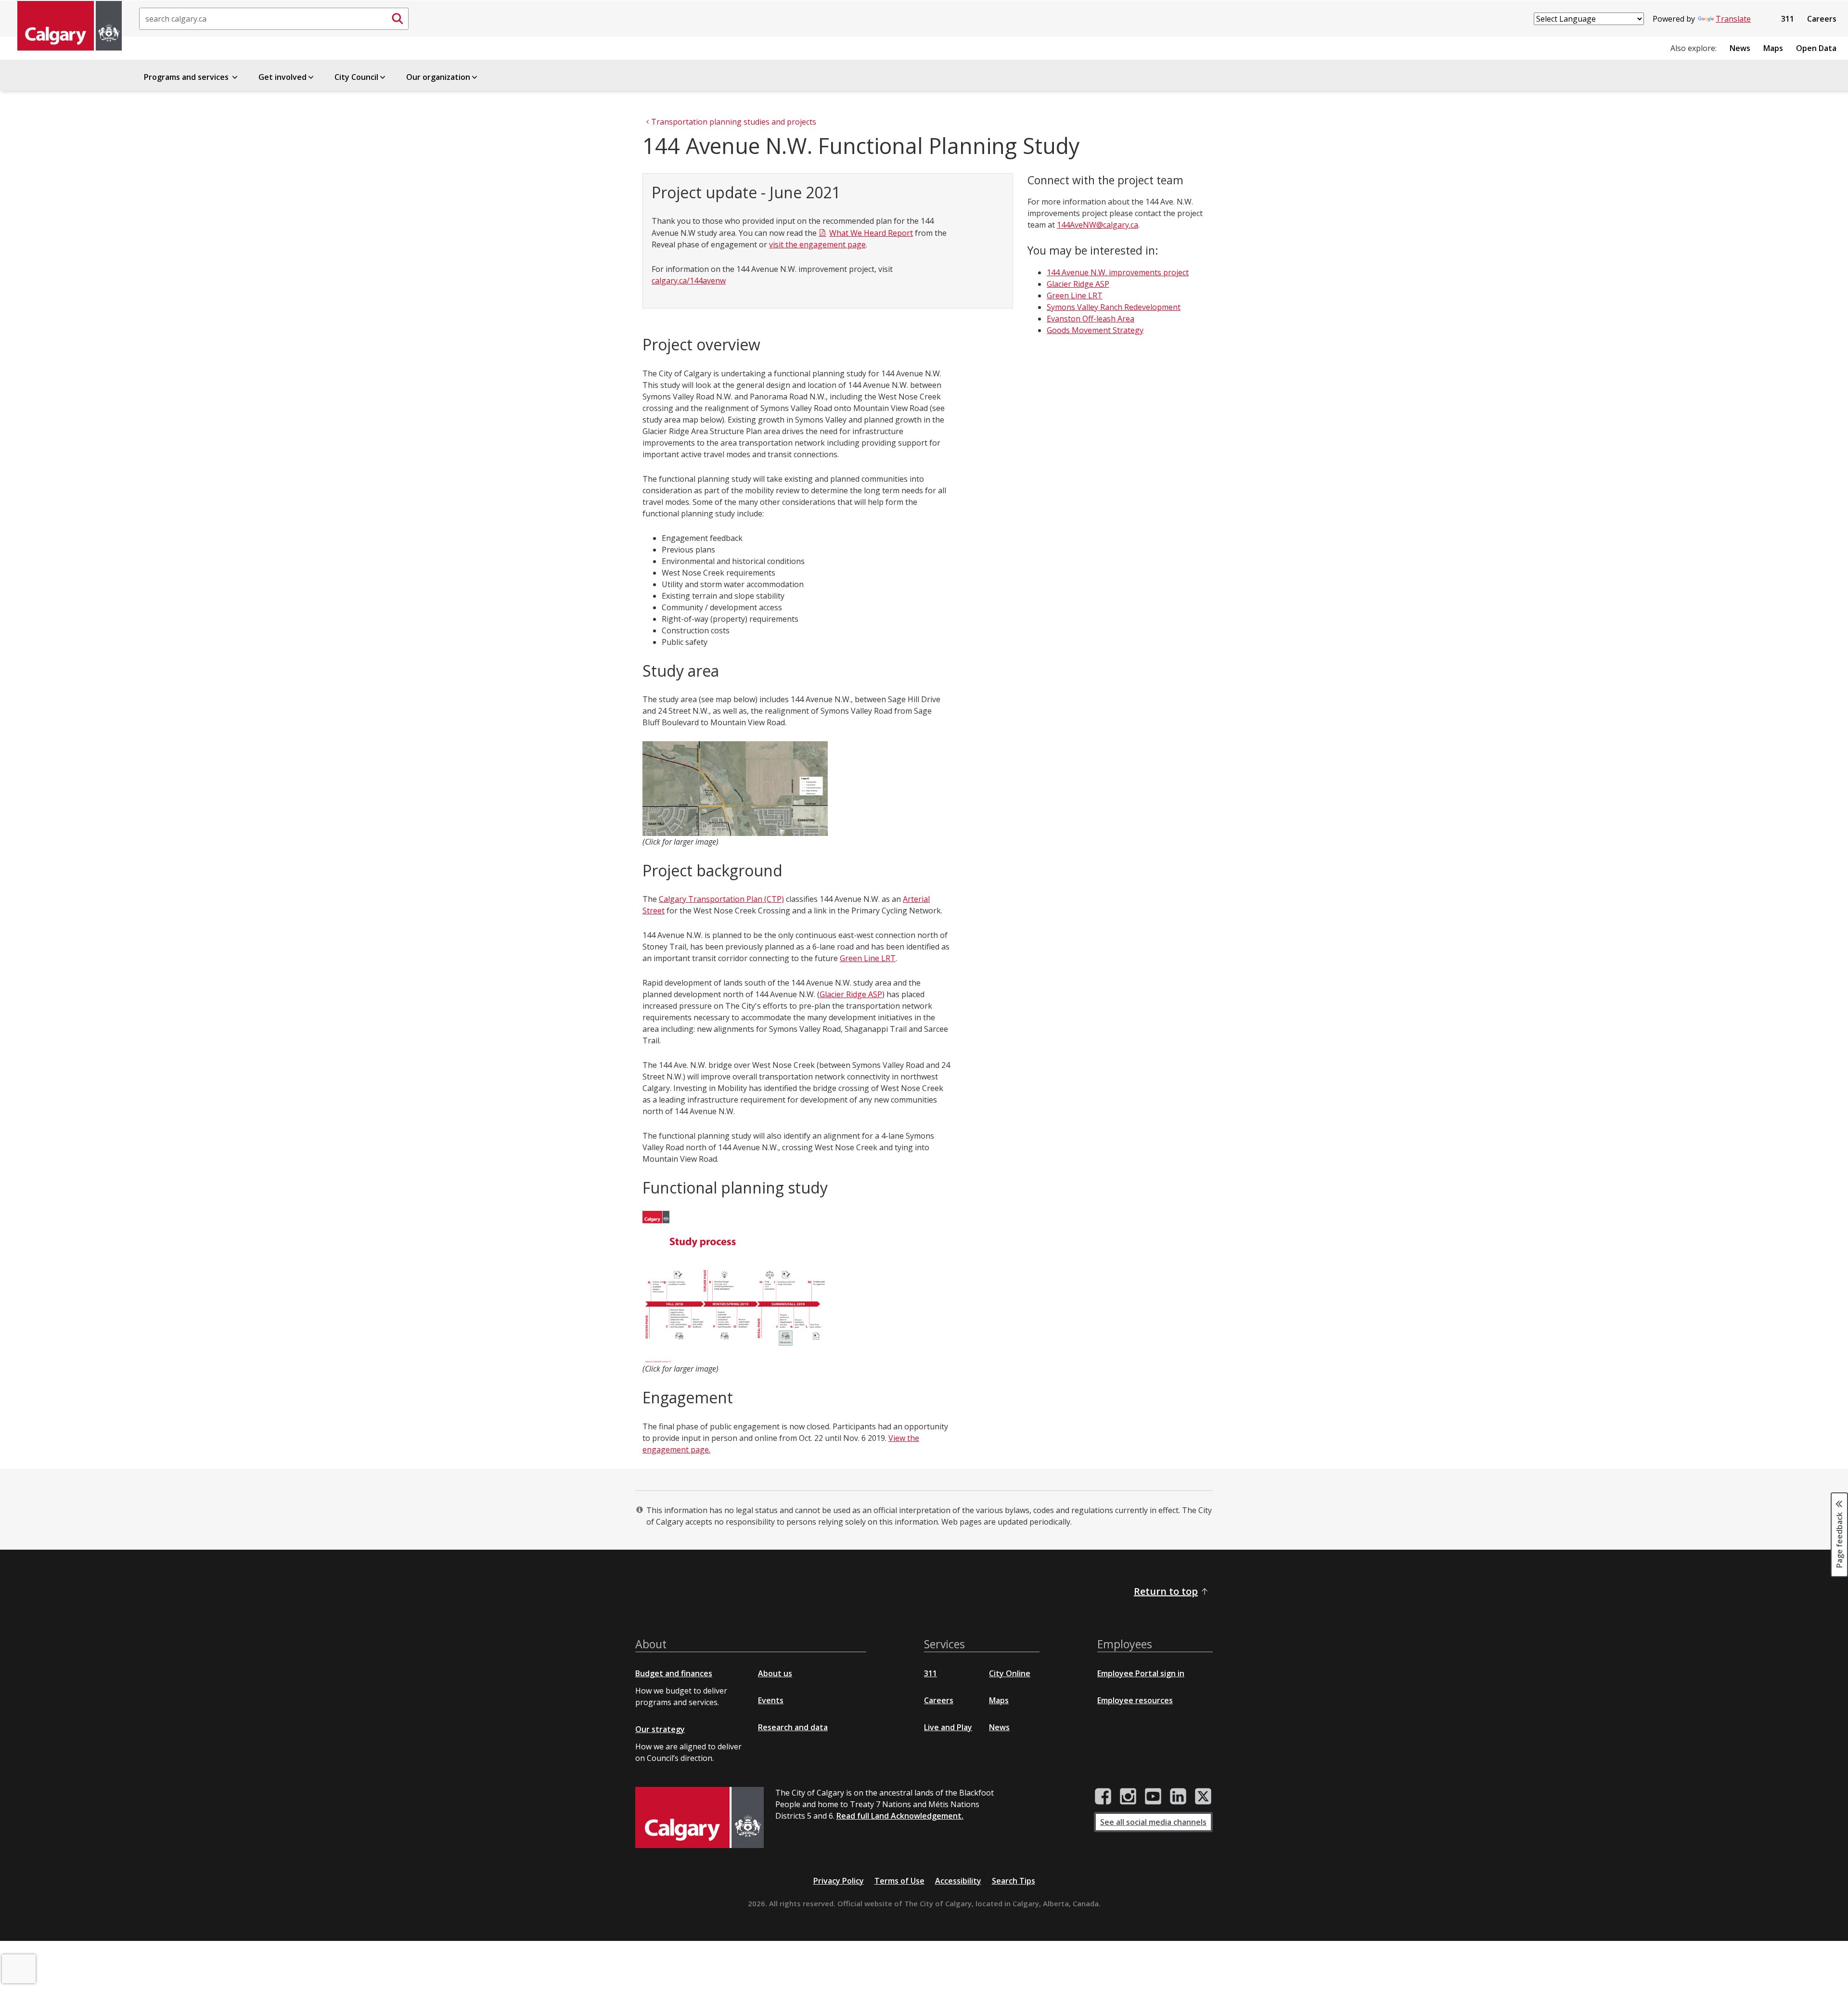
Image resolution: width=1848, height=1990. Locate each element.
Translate (1733, 19)
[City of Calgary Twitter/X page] (1203, 1797)
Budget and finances (674, 1673)
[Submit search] (398, 19)
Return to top (1166, 1591)
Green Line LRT (868, 958)
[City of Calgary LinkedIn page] (1178, 1797)
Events (771, 1700)
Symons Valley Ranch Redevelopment (1114, 307)
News (1740, 48)
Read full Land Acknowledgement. (900, 1816)
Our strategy (660, 1729)
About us (775, 1673)
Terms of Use (899, 1881)
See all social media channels (1153, 1822)
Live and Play (948, 1727)
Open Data (1816, 48)
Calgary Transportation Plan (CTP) (721, 899)
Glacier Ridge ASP (851, 994)
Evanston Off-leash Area (1091, 319)
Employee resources (1135, 1700)
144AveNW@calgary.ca (1097, 225)
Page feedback (1839, 1540)
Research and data (793, 1727)
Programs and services (187, 77)
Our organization (438, 77)
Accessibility (958, 1881)
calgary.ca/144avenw (689, 281)
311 (1788, 19)
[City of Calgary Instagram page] (1128, 1797)
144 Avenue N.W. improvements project (1118, 272)
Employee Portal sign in (1141, 1673)
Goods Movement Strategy (1095, 330)
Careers (1822, 19)
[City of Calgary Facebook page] (1103, 1797)
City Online (1010, 1673)
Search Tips (1014, 1881)
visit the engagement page (817, 244)
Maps (1773, 48)
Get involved (282, 77)
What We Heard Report (871, 233)
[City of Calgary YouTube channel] (1153, 1797)
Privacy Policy (839, 1881)
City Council (356, 77)
